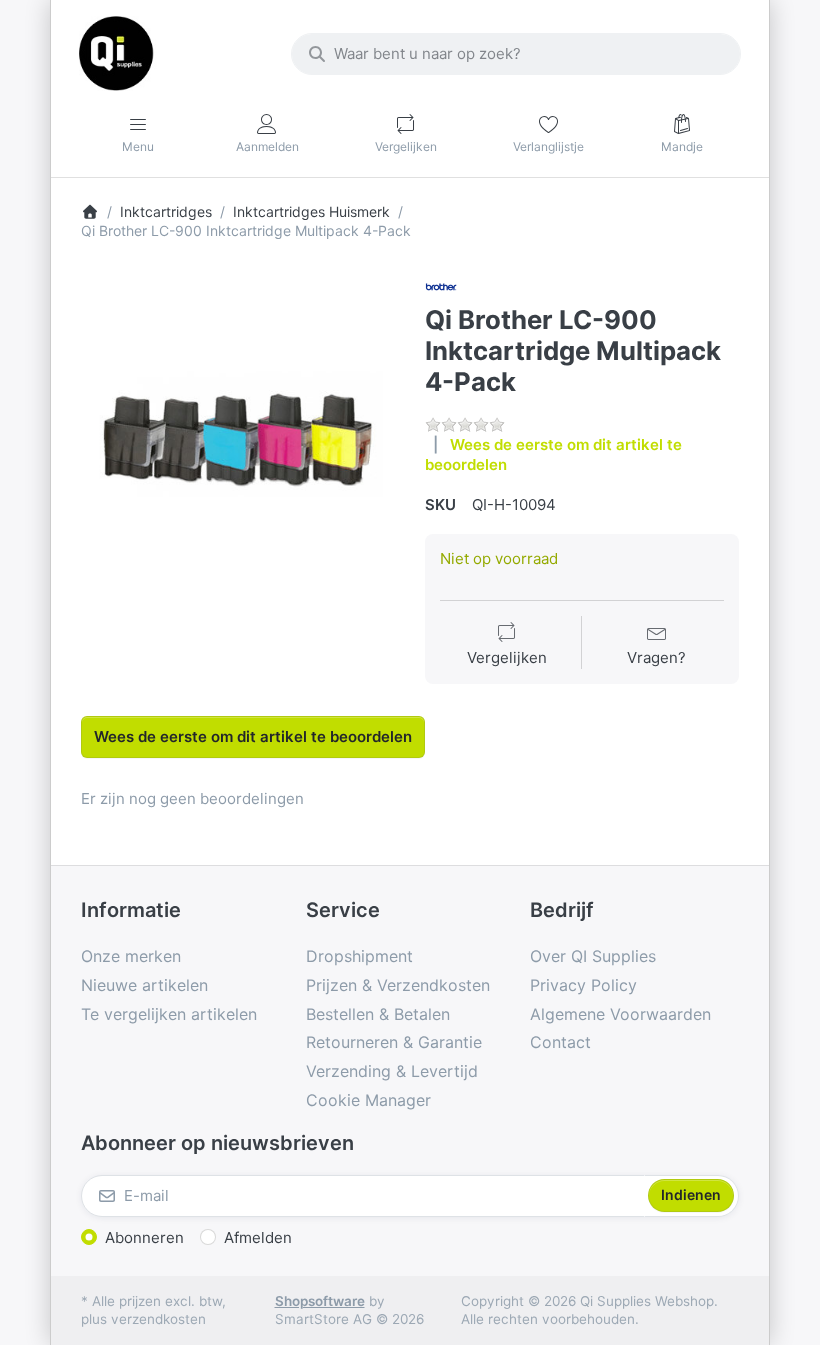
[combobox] (516, 54)
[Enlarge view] (238, 428)
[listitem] (238, 428)
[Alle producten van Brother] (441, 285)
